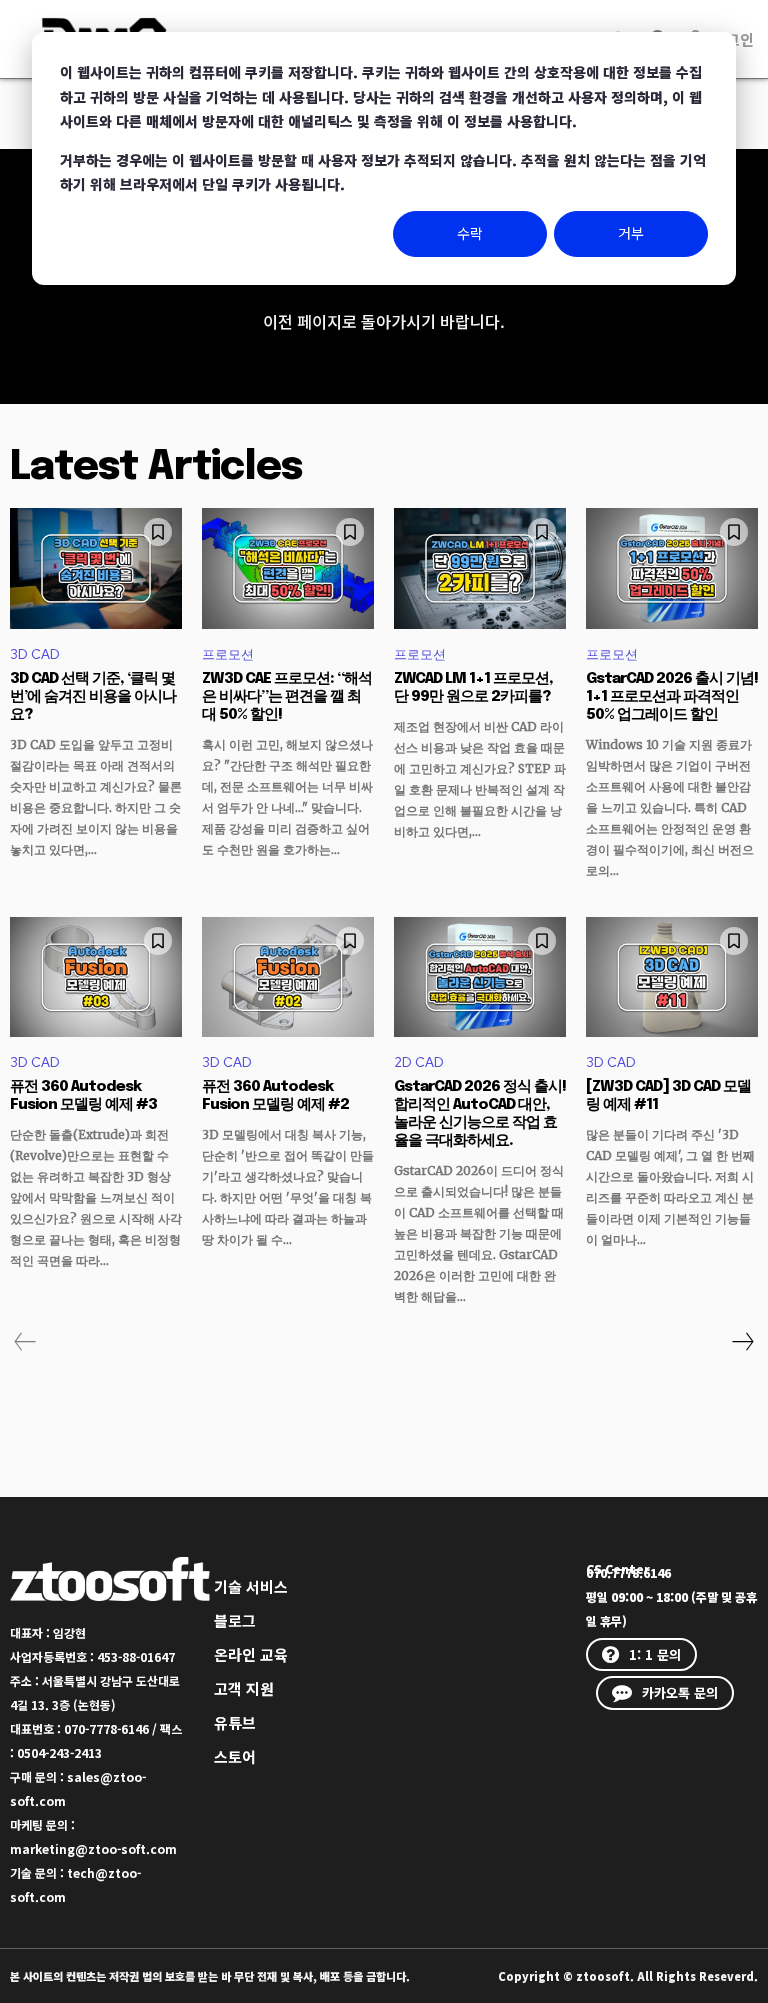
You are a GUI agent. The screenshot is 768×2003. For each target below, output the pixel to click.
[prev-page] (25, 1342)
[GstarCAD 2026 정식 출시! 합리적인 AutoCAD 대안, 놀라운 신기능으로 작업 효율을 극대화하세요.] (480, 977)
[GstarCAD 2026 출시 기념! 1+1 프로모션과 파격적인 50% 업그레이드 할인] (672, 568)
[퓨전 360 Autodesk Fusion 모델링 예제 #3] (96, 977)
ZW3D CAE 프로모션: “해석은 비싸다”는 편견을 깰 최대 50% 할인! (287, 697)
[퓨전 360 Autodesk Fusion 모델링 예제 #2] (288, 977)
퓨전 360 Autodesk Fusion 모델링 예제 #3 (83, 1096)
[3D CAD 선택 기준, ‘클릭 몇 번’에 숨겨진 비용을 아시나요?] (96, 568)
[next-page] (742, 1342)
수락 (470, 233)
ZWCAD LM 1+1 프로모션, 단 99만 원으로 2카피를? (473, 688)
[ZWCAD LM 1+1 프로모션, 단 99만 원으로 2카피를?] (480, 568)
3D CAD (35, 654)
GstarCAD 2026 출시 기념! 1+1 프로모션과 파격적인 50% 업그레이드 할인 (672, 697)
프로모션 (228, 654)
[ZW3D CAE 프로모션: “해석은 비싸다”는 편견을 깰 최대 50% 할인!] (288, 568)
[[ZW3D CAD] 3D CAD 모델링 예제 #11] (672, 977)
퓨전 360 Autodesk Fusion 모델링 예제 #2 (275, 1096)
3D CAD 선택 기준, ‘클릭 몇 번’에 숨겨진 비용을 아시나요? (93, 697)
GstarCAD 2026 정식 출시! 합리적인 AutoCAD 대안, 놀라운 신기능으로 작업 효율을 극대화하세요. (480, 1114)
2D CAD (419, 1062)
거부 (631, 233)
